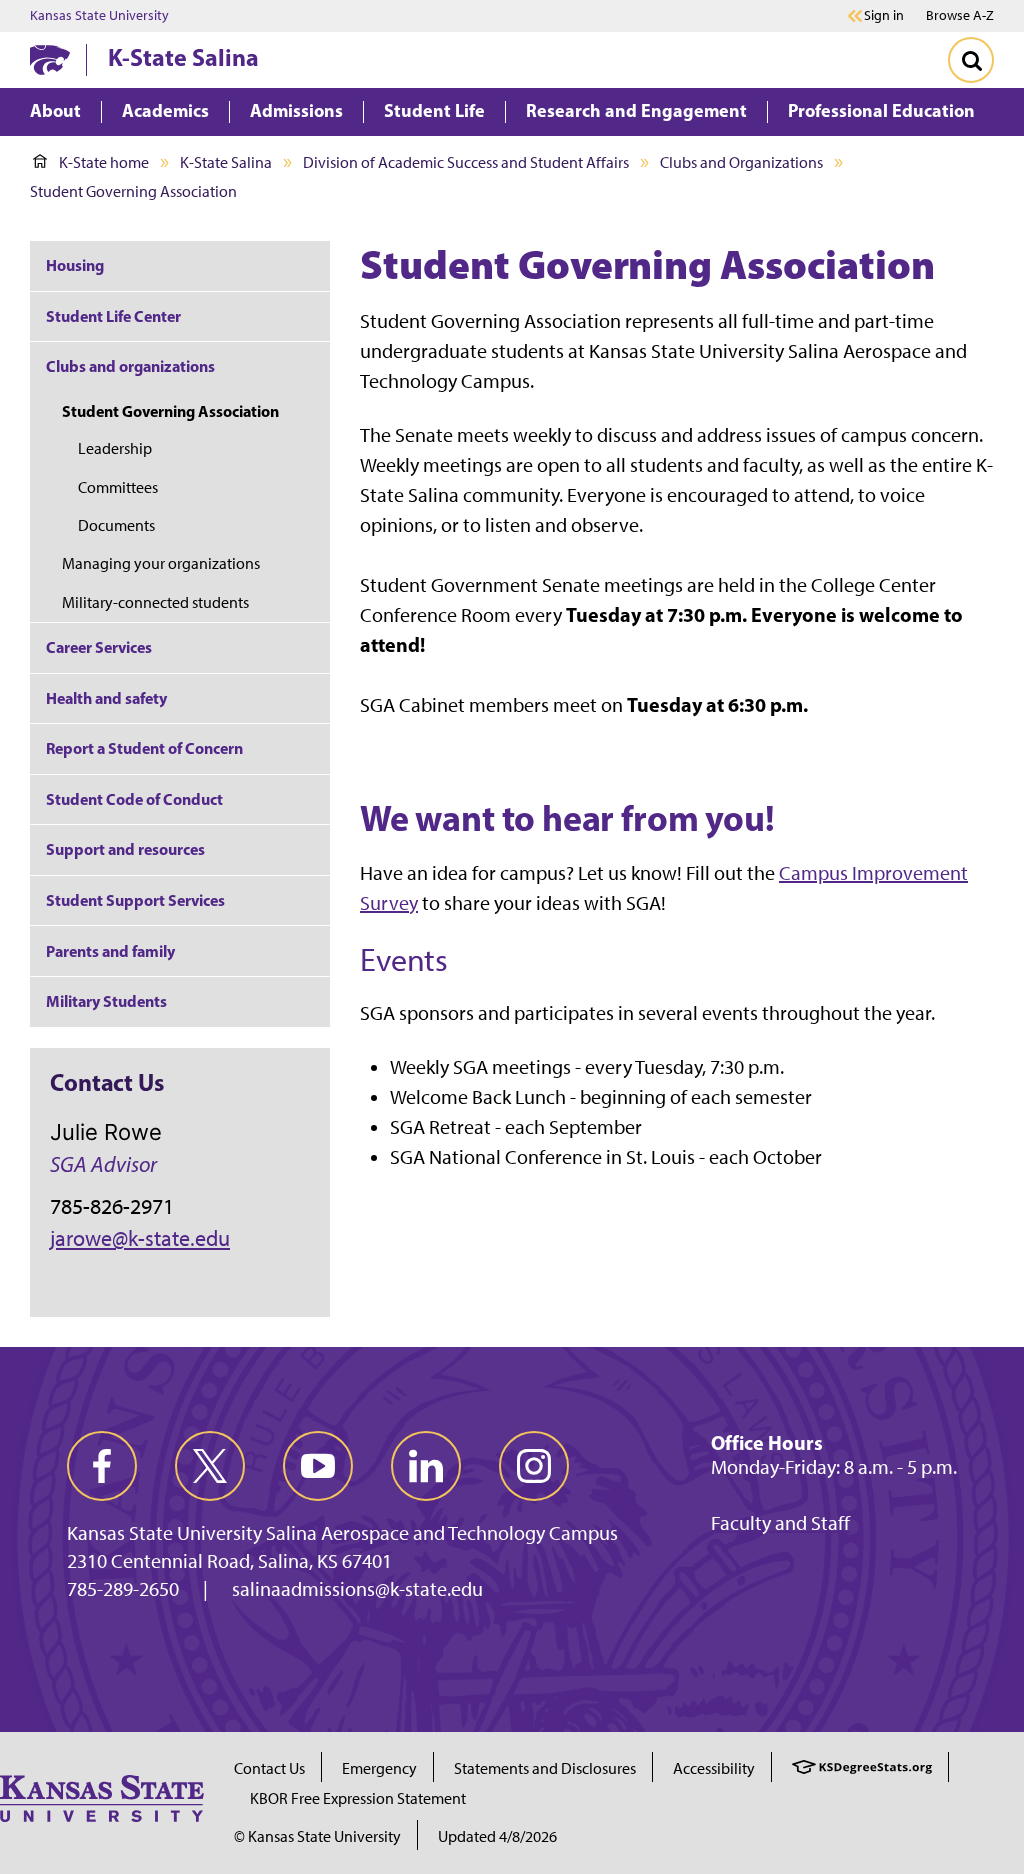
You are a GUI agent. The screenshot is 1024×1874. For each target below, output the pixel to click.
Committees (118, 487)
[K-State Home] (50, 59)
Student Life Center (113, 316)
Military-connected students (155, 602)
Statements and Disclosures (545, 1768)
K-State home (104, 162)
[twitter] (210, 1466)
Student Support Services (135, 900)
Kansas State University (99, 16)
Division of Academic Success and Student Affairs (466, 162)
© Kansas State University (317, 1836)
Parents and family (110, 951)
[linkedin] (426, 1466)
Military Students (106, 1001)
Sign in (884, 16)
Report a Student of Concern (144, 748)
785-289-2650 (123, 1589)
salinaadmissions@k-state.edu (357, 1589)
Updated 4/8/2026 (497, 1836)
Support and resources (125, 849)
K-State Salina (183, 57)
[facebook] (102, 1466)
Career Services (99, 647)
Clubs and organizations (130, 366)
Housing (75, 265)
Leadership (115, 448)
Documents (116, 525)
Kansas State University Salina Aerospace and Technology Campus (342, 1533)
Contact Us (269, 1768)
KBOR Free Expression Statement (358, 1798)
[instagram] (534, 1466)
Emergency (379, 1768)
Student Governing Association (170, 411)
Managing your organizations (161, 563)
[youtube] (318, 1466)
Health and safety (106, 698)
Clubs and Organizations (741, 162)
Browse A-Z (960, 15)
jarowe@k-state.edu (140, 1238)
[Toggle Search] (971, 60)
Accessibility (714, 1768)
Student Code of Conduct (134, 799)
